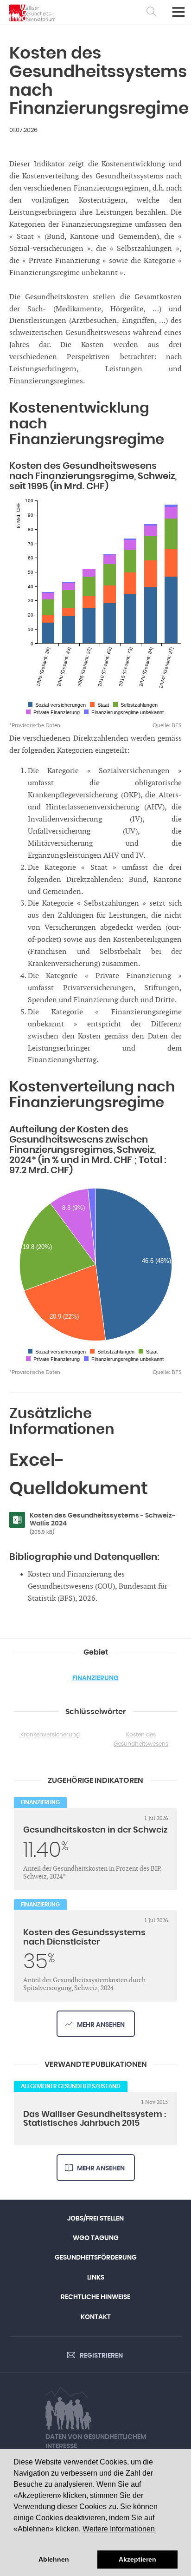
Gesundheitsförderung (96, 2258)
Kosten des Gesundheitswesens (141, 1739)
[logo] (32, 13)
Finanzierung (95, 1678)
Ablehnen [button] (54, 2559)
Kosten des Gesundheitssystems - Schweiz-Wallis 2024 (102, 1524)
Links (96, 2278)
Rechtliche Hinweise (95, 2297)
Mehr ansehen (101, 2025)
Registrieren (101, 2356)
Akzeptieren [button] (137, 2559)
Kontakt (96, 2317)
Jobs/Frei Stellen (95, 2219)
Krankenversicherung (50, 1735)
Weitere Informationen (119, 2529)
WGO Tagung (96, 2238)
